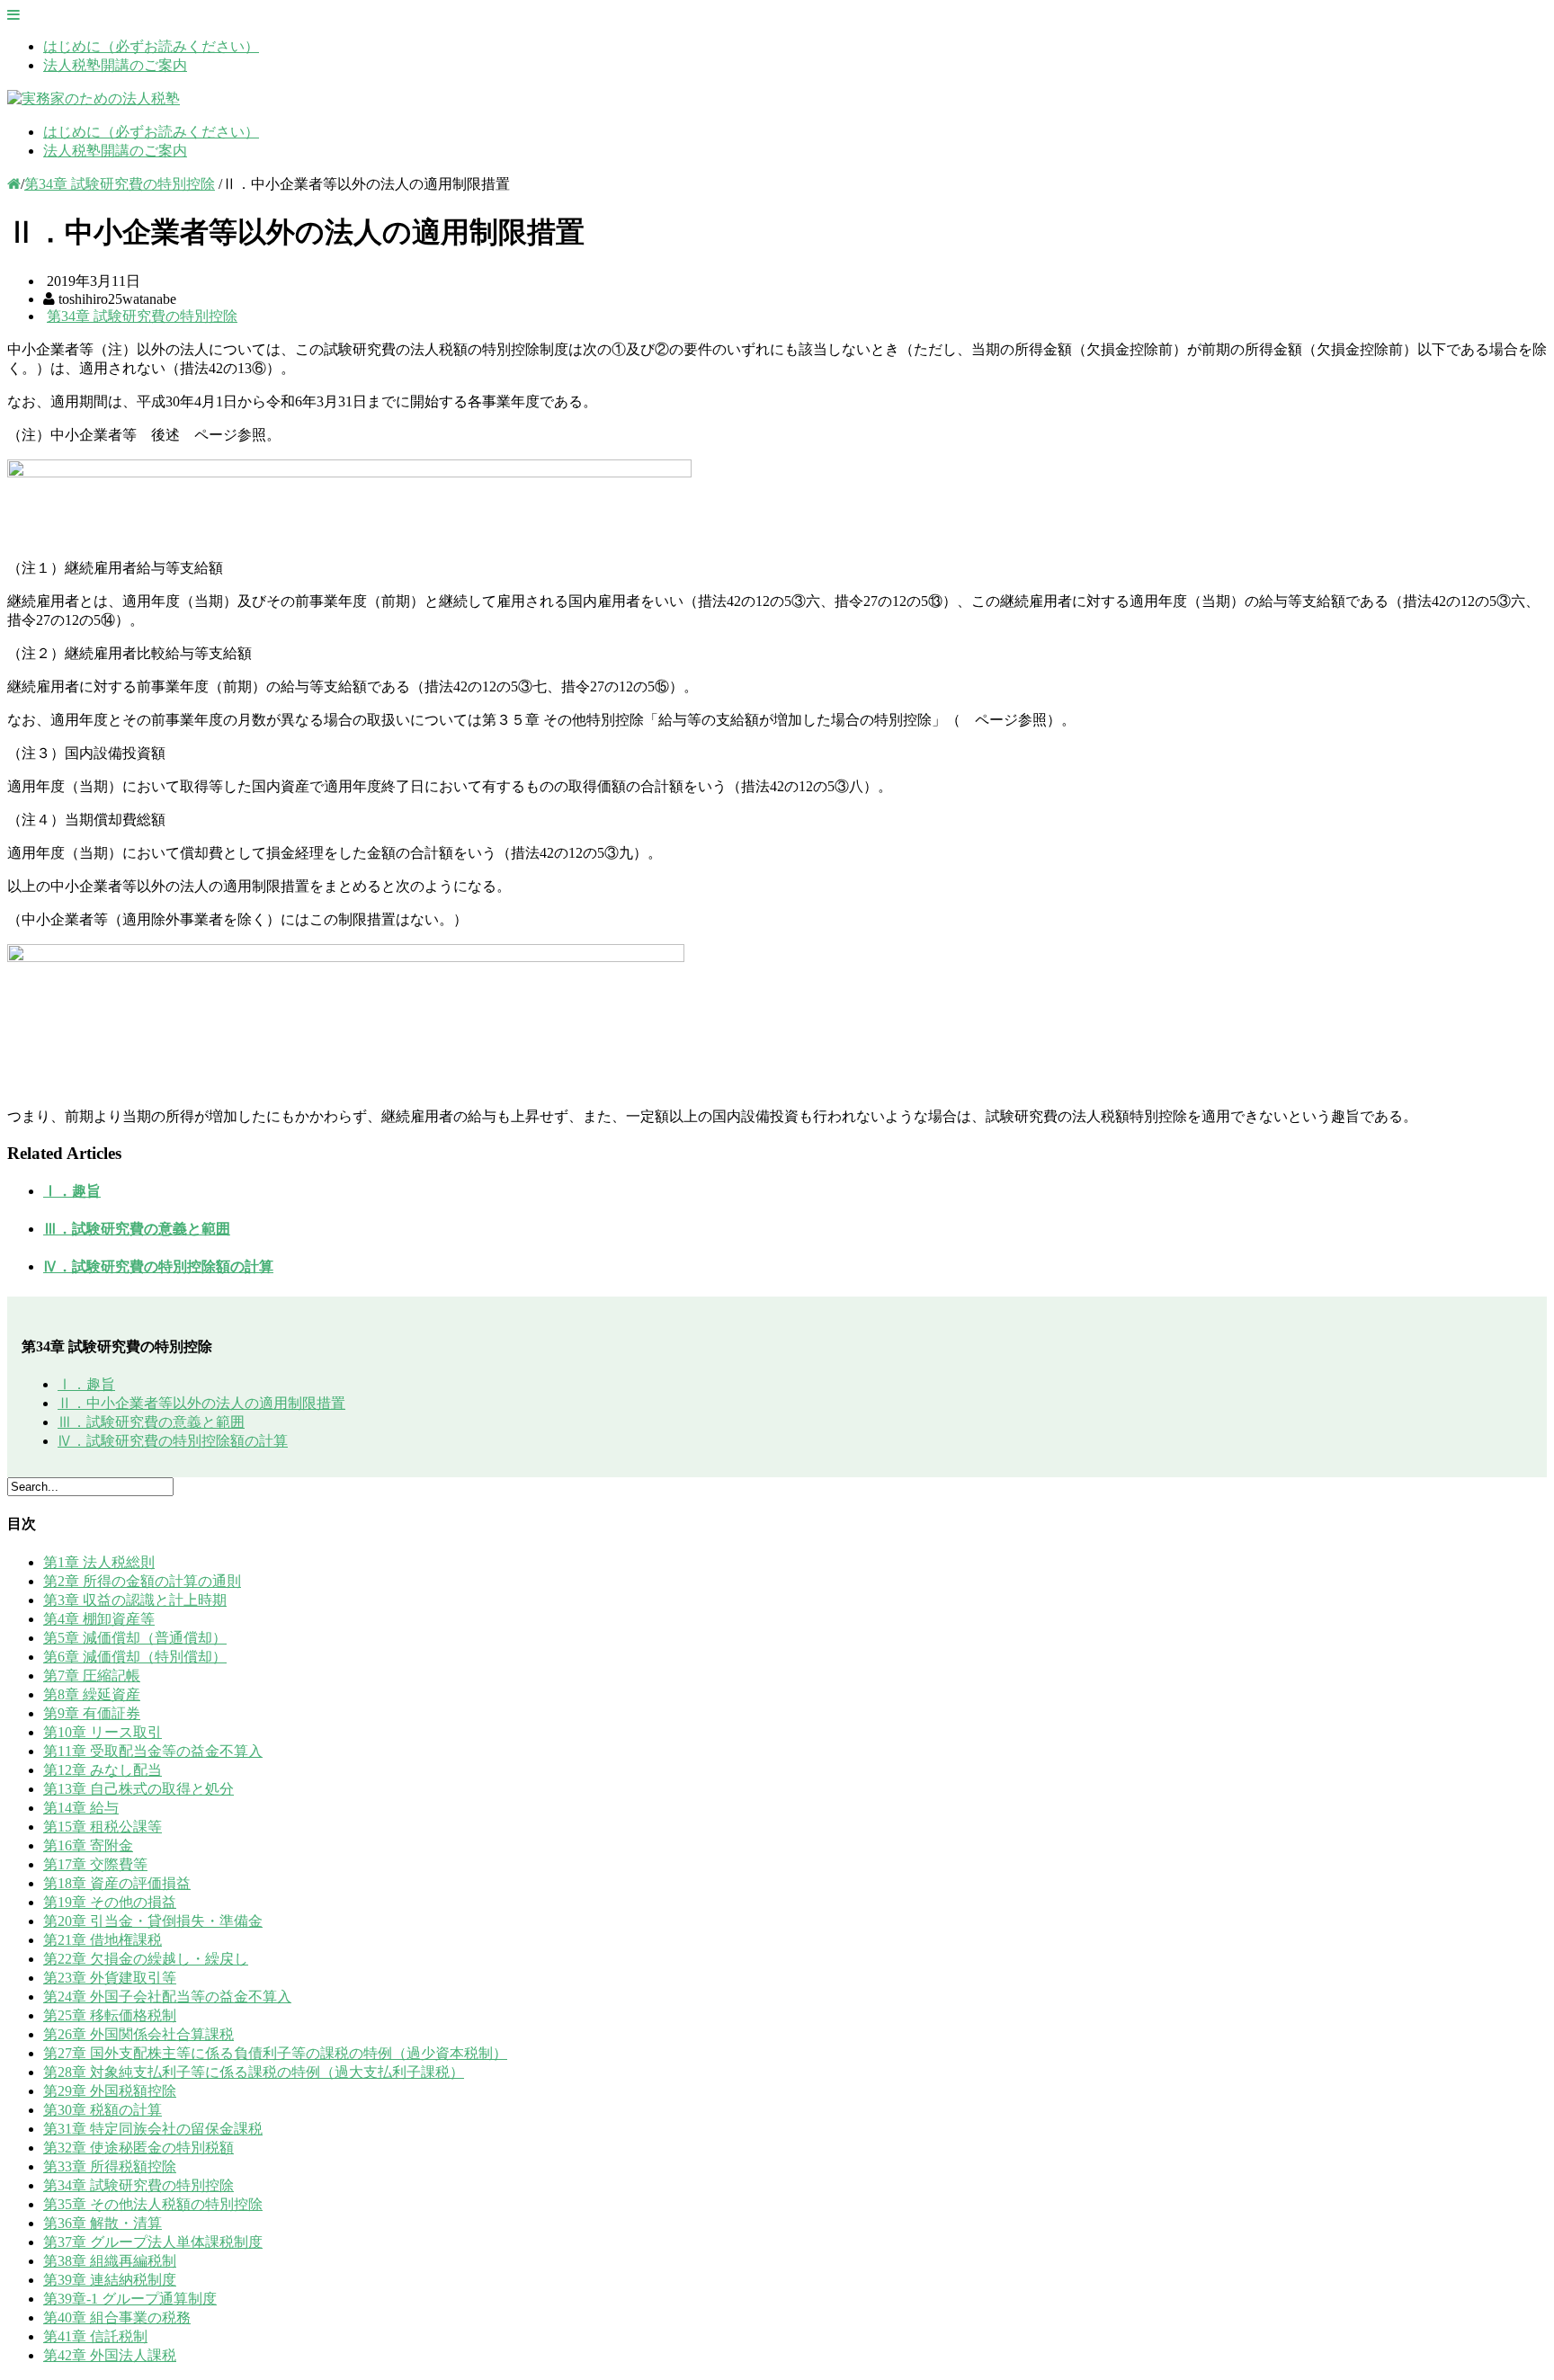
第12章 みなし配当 (103, 1770)
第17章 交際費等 (95, 1864)
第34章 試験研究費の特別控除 (120, 184)
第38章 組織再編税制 (110, 2261)
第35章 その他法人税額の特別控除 (153, 2204)
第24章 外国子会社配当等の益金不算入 (167, 1997)
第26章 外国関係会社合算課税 (138, 2034)
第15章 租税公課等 (103, 1827)
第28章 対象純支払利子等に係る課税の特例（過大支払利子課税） (254, 2072)
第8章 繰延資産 (92, 1694)
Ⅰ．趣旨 (72, 1191)
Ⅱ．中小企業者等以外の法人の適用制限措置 (201, 1403)
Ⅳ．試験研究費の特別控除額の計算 (158, 1266)
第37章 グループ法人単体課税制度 (153, 2242)
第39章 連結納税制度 (110, 2280)
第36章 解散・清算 (103, 2223)
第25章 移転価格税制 (110, 2015)
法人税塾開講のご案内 (115, 65)
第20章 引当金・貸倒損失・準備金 (153, 1921)
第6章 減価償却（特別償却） (135, 1657)
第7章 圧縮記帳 (92, 1676)
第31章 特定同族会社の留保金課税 (153, 2129)
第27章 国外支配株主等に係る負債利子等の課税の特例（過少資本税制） (275, 2053)
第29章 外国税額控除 (110, 2091)
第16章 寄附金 (88, 1845)
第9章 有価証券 (92, 1713)
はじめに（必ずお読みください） (151, 46)
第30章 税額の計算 (103, 2110)
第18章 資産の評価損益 (117, 1883)
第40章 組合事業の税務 (117, 2318)
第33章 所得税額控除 (110, 2166)
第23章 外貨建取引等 (110, 1978)
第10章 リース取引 (103, 1732)
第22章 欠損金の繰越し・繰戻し (146, 1959)
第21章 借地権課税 (103, 1940)
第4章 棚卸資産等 (99, 1619)
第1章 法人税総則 (99, 1562)
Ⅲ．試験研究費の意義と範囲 (137, 1229)
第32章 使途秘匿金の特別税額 (138, 2148)
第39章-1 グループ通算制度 (130, 2299)
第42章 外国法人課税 (110, 2355)
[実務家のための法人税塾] (94, 98)
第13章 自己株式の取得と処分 (138, 1789)
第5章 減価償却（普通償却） (135, 1638)
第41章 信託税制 (95, 2336)
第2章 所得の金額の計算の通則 (142, 1581)
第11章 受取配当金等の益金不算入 (153, 1751)
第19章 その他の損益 (110, 1902)
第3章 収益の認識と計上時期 (135, 1600)
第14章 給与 (81, 1808)
